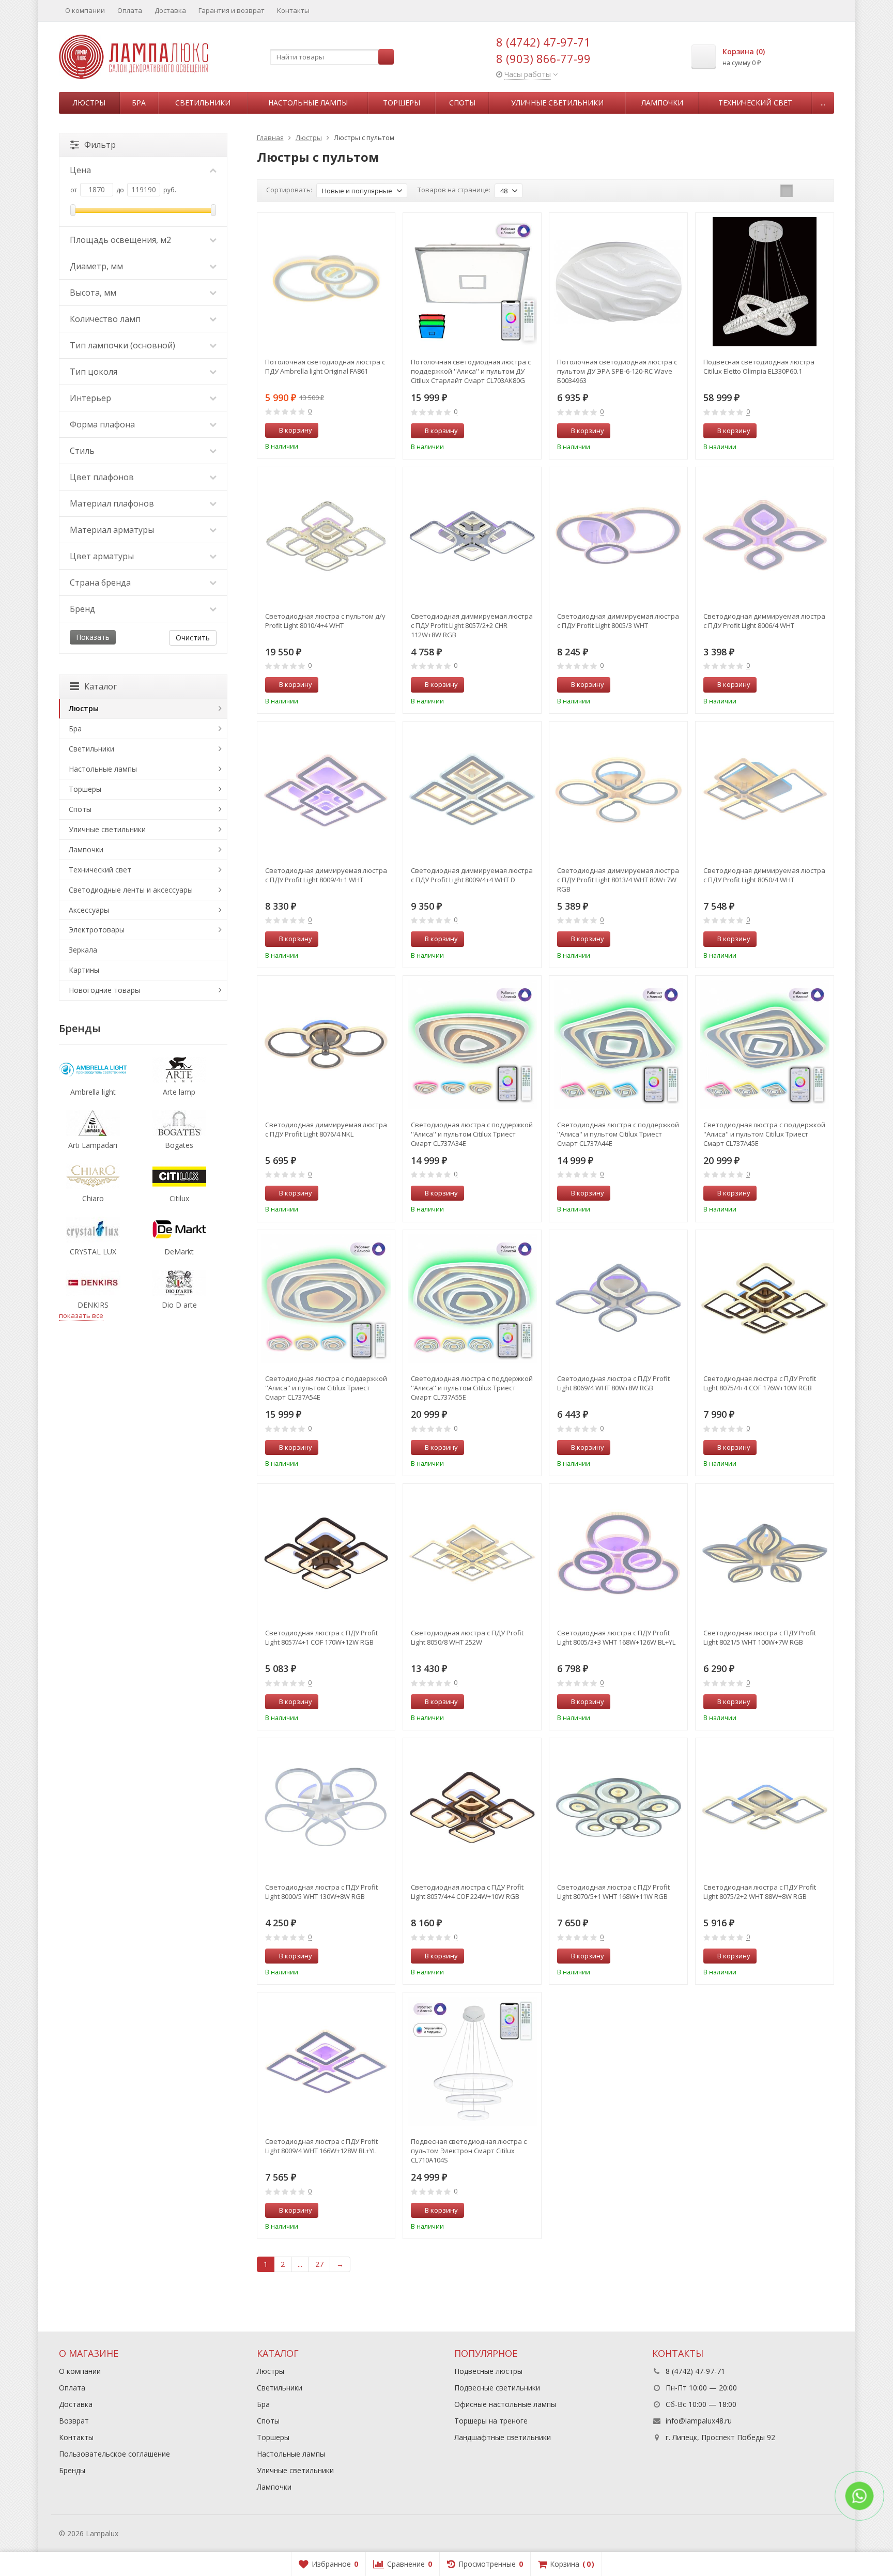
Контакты (293, 10)
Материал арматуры (112, 530)
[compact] (819, 191)
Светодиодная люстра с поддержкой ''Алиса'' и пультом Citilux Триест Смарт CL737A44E (618, 1134)
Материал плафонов (112, 503)
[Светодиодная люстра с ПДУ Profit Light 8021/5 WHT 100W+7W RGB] (765, 1553)
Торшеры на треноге (491, 2421)
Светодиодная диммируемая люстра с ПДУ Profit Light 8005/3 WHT (618, 621)
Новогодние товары (104, 990)
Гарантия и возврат (232, 10)
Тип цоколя (94, 372)
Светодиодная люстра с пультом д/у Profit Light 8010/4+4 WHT (325, 621)
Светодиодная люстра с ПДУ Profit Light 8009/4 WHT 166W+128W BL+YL (321, 2146)
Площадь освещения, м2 (120, 240)
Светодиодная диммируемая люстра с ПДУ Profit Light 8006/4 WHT (764, 621)
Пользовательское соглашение (114, 2454)
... (823, 103)
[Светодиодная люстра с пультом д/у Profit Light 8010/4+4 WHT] (326, 536)
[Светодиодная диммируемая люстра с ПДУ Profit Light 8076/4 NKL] (326, 1045)
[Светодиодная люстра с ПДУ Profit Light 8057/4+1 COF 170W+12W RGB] (326, 1553)
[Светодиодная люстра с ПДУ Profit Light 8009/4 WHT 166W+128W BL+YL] (326, 2061)
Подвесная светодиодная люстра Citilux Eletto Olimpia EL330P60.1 (759, 366)
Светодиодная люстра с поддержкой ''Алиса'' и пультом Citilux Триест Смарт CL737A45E (764, 1134)
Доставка (170, 10)
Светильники (203, 103)
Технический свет (755, 103)
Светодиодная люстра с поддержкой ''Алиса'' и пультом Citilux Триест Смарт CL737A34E (472, 1134)
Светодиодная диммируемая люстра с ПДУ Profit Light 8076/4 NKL (326, 1129)
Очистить (193, 638)
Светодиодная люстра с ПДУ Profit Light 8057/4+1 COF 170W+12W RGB (321, 1637)
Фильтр (100, 145)
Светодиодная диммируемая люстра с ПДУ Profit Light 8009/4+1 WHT (326, 875)
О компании (85, 10)
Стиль (82, 451)
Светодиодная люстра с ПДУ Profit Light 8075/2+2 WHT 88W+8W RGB (760, 1892)
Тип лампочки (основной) (122, 345)
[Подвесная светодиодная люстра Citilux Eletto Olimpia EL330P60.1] (765, 282)
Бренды (72, 2470)
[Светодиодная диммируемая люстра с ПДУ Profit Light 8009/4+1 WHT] (326, 791)
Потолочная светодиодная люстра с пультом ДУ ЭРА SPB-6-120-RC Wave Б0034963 (617, 371)
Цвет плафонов (102, 477)
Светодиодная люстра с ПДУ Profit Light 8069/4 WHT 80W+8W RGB (613, 1383)
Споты (462, 103)
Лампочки (662, 103)
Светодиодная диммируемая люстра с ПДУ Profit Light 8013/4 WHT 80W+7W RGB (618, 880)
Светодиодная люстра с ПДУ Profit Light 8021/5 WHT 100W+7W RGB (760, 1637)
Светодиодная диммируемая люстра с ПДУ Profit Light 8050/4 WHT (764, 875)
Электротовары (97, 930)
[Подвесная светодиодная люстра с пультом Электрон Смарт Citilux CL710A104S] (472, 2061)
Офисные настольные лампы (505, 2404)
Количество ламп (105, 319)
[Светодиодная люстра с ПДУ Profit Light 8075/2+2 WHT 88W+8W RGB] (765, 1807)
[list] (803, 191)
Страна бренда (100, 582)
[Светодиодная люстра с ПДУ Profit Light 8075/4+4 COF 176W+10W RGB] (765, 1299)
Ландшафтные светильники (503, 2437)
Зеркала (83, 950)
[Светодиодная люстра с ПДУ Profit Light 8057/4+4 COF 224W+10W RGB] (472, 1807)
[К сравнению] (368, 431)
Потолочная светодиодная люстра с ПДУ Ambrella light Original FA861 (325, 366)
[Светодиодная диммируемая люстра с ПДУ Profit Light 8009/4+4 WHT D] (472, 791)
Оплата (130, 10)
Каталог (101, 686)
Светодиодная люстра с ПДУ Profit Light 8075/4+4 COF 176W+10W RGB (760, 1383)
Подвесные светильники (497, 2388)
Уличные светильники (557, 103)
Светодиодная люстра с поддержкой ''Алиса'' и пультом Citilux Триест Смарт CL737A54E (326, 1388)
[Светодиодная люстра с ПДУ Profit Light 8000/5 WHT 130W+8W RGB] (326, 1807)
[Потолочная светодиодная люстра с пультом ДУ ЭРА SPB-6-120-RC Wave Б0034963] (618, 282)
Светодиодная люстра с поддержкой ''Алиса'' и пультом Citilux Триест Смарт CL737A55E (472, 1388)
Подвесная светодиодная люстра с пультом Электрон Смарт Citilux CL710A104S (469, 2151)
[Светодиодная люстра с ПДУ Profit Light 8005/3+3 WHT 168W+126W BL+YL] (618, 1553)
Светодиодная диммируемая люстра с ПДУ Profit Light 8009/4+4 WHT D (472, 875)
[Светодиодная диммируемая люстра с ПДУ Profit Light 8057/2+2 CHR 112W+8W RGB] (472, 536)
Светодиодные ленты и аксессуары (131, 890)
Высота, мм (93, 293)
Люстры (89, 103)
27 (319, 2264)
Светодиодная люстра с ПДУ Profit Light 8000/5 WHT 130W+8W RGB (321, 1892)
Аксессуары (89, 910)
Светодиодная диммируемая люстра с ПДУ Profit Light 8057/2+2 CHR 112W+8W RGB (472, 625)
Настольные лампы (308, 103)
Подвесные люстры (488, 2371)
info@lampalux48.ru (699, 2421)
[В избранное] (383, 431)
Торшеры (402, 103)
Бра (139, 103)
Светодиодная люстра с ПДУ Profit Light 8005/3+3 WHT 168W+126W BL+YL (616, 1637)
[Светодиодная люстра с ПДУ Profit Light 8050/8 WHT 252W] (472, 1553)
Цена (80, 170)
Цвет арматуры (102, 556)
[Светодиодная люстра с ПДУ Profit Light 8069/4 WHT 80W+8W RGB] (618, 1299)
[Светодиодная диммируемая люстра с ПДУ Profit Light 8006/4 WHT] (765, 536)
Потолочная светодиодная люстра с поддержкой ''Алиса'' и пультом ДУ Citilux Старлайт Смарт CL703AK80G (471, 371)
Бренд (82, 609)
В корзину (296, 430)
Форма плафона (102, 424)
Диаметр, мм (96, 266)
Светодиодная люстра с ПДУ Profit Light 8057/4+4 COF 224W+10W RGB (467, 1892)
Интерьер (90, 398)
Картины (84, 970)
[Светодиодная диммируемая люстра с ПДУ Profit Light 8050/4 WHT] (765, 791)
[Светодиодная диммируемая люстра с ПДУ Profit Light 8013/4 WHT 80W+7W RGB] (618, 791)
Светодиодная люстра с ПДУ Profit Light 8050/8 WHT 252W (467, 1637)
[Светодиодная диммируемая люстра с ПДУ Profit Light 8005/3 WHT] (618, 536)
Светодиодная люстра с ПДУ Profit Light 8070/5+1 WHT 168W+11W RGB (613, 1892)
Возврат (74, 2421)
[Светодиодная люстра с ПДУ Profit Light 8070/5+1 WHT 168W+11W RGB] (618, 1807)
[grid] (787, 191)
